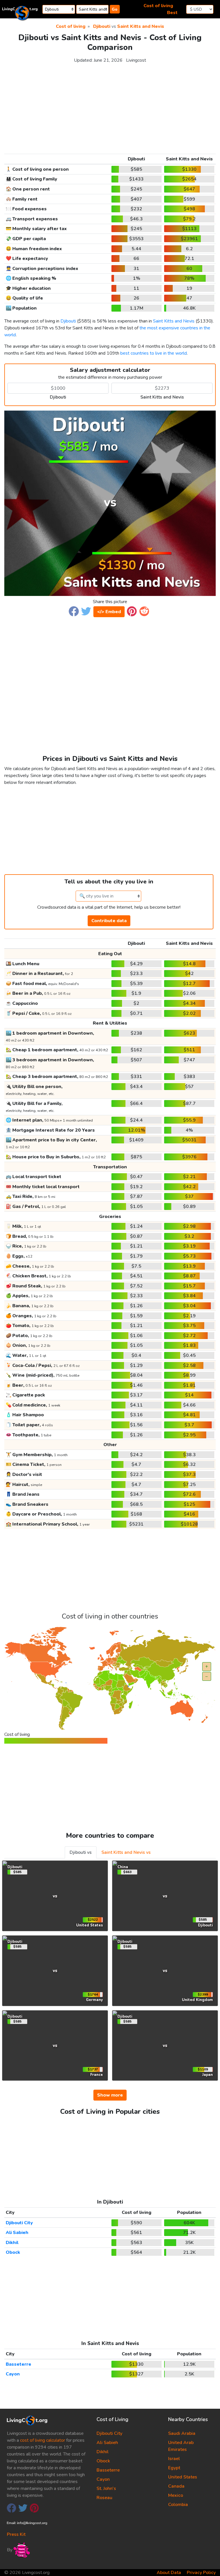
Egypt (174, 2468)
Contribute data (109, 921)
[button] (74, 611)
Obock (13, 2252)
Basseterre (18, 2364)
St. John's (106, 2488)
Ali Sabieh (17, 2233)
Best (172, 13)
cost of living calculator (43, 2440)
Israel (174, 2459)
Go (115, 9)
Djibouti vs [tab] (81, 1852)
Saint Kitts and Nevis (141, 26)
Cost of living (158, 6)
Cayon (13, 2374)
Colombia (178, 2505)
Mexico (176, 2495)
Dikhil (12, 2243)
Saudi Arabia (182, 2433)
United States (183, 2477)
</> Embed (109, 612)
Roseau (104, 2498)
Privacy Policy (201, 2573)
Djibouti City (19, 2223)
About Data (169, 2573)
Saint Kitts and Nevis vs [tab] (126, 1852)
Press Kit (16, 2534)
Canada (176, 2486)
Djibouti (102, 26)
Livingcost (136, 60)
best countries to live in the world (154, 353)
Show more (110, 2095)
